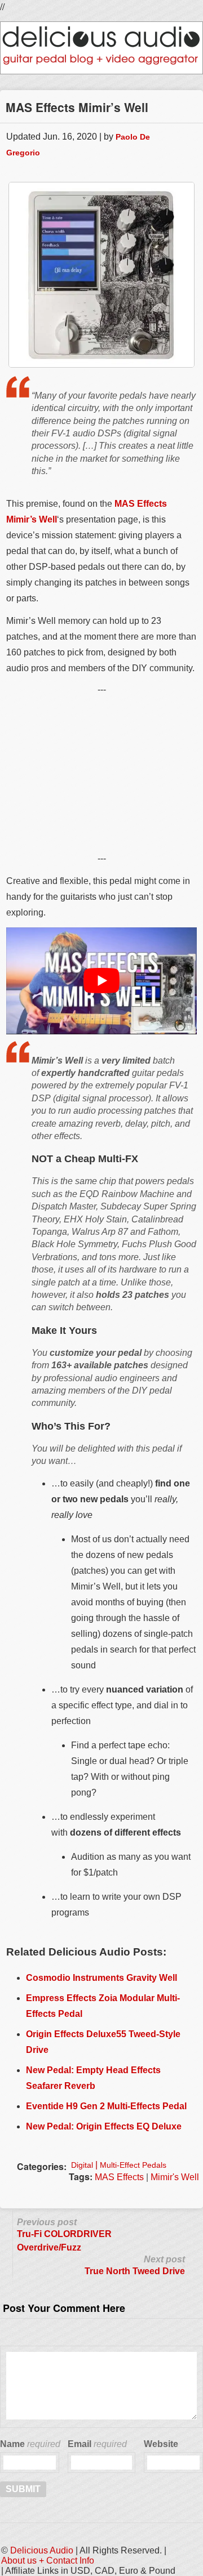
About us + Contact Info (48, 2561)
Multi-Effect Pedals (133, 2165)
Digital (82, 2165)
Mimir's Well (175, 2177)
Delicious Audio (42, 2550)
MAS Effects (119, 2177)
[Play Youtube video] (101, 981)
